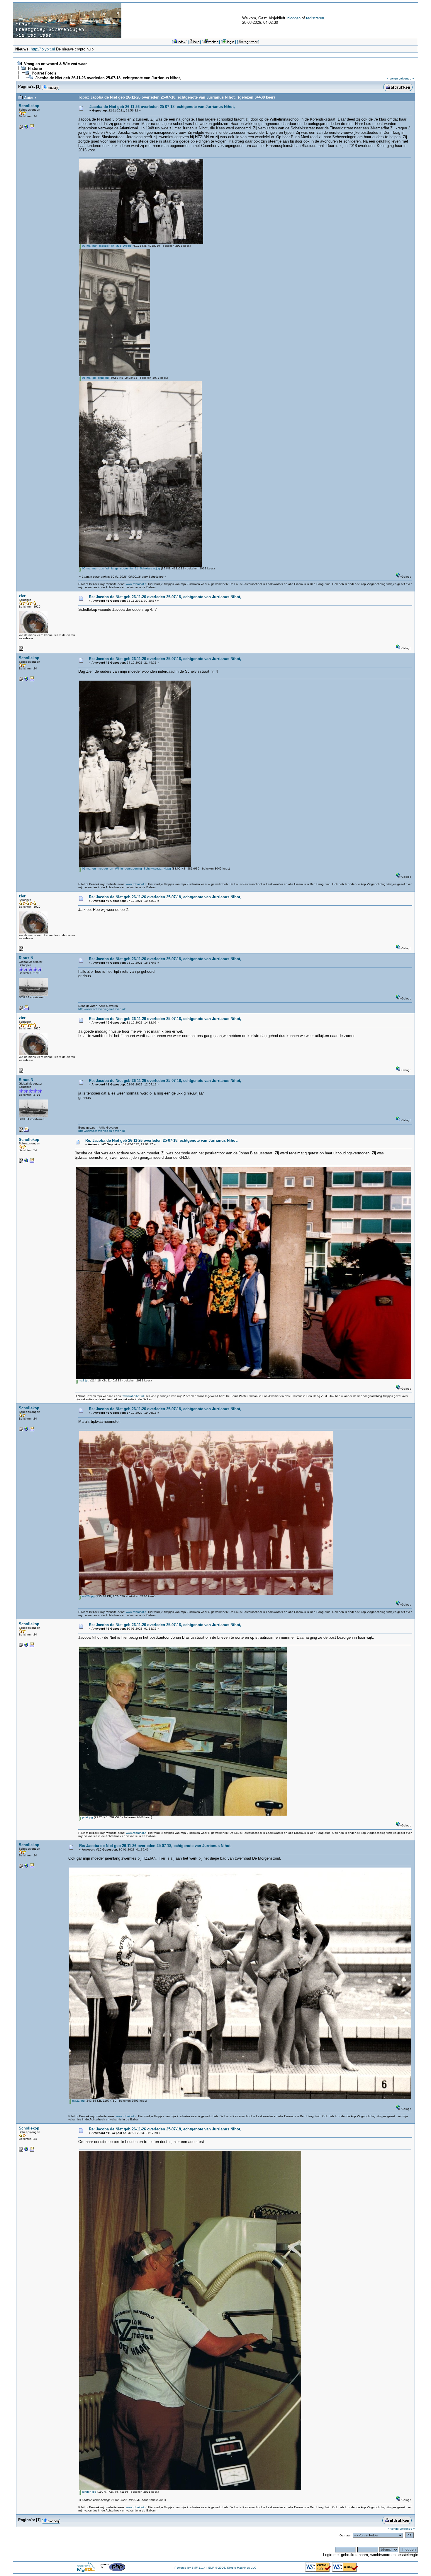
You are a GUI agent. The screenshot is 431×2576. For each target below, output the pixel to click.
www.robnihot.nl (137, 584)
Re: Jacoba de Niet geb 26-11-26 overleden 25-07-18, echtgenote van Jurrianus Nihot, (165, 597)
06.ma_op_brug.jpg (95, 378)
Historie (35, 68)
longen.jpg (89, 2492)
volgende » (406, 78)
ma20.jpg (88, 1596)
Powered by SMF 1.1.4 (190, 2568)
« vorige (392, 78)
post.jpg (87, 1817)
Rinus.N (26, 958)
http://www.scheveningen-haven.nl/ (102, 1009)
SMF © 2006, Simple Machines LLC (232, 2568)
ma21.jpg (78, 2101)
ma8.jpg (84, 1380)
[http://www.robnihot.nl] (26, 128)
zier (22, 596)
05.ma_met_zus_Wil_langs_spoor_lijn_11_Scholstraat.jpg (121, 568)
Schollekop (29, 106)
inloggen (293, 18)
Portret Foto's (44, 73)
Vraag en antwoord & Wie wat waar (55, 64)
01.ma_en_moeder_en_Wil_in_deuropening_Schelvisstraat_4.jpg (126, 868)
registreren (315, 18)
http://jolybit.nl (43, 49)
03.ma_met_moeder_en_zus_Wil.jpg (106, 246)
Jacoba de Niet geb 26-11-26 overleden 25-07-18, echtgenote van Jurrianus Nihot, (108, 78)
